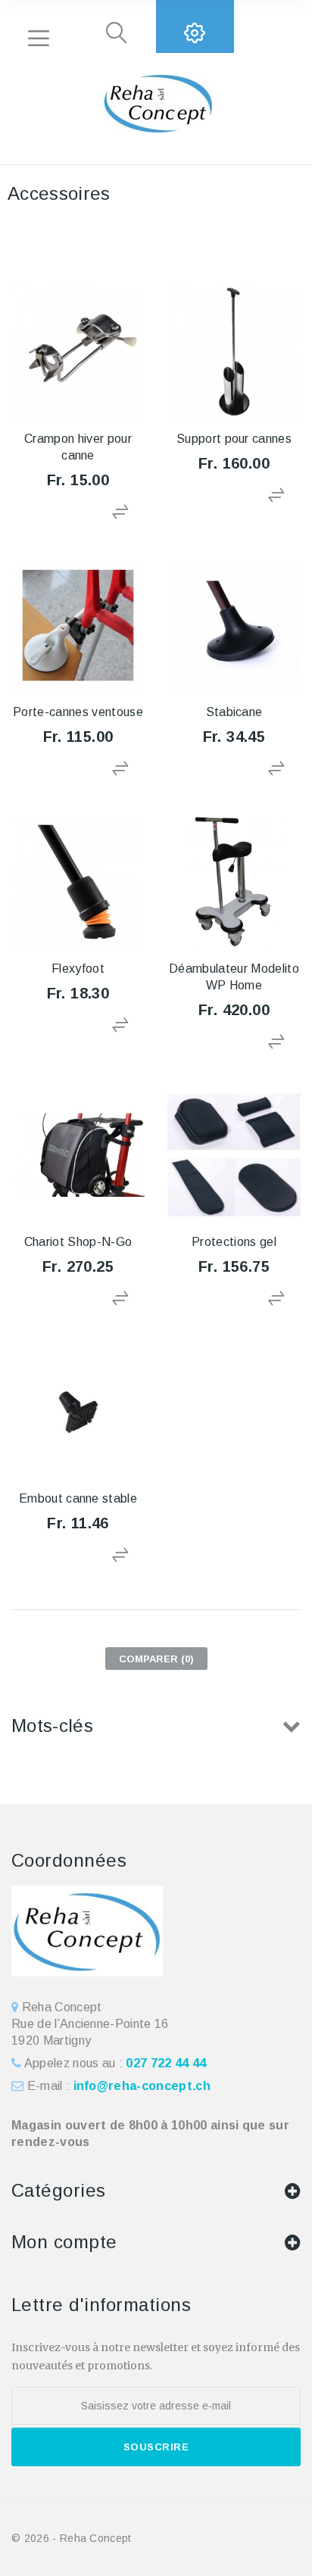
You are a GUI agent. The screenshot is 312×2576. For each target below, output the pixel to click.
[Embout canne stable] (78, 1412)
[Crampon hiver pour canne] (78, 352)
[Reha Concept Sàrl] (156, 104)
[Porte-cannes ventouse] (78, 625)
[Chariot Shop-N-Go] (78, 1155)
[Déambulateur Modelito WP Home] (234, 882)
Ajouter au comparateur (122, 512)
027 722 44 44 (166, 2063)
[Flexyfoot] (78, 882)
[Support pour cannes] (234, 352)
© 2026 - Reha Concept (72, 2538)
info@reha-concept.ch (142, 2086)
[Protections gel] (234, 1155)
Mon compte (64, 2242)
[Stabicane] (234, 625)
